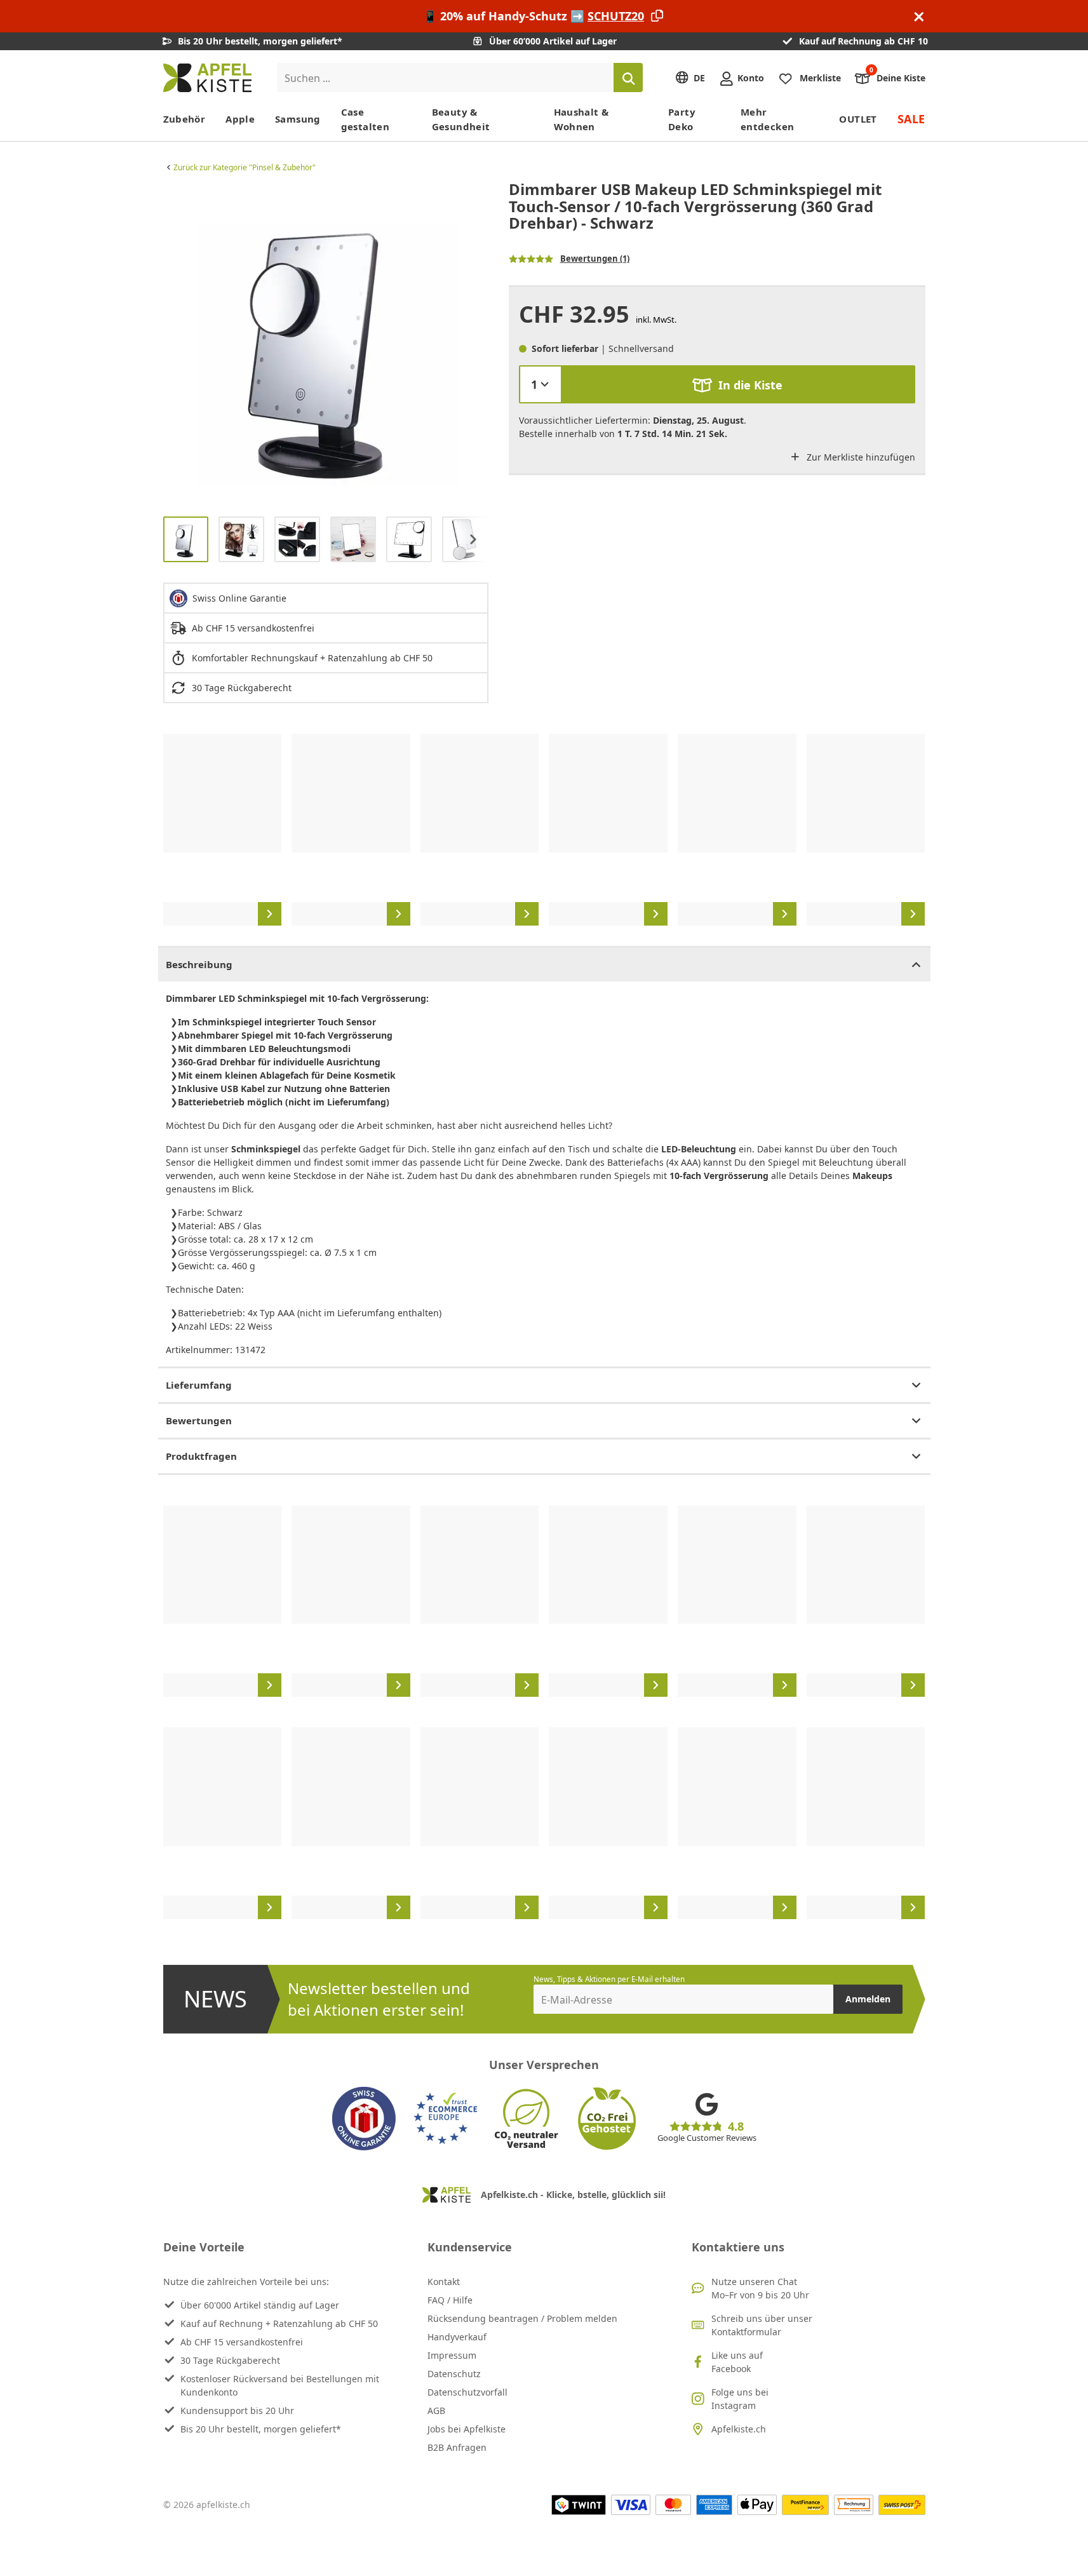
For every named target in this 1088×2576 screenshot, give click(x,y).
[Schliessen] (919, 16)
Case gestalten (365, 119)
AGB (436, 2411)
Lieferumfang (199, 1385)
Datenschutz (454, 2374)
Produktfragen (201, 1456)
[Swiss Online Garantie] (364, 2119)
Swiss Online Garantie (239, 598)
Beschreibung (199, 964)
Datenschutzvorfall (467, 2392)
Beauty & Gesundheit (461, 119)
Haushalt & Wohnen (581, 119)
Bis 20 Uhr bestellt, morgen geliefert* (261, 2429)
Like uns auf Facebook (737, 2362)
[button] (176, 344)
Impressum (452, 2355)
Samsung (298, 119)
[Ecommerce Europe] (445, 2119)
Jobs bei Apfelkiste (467, 2429)
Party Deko (682, 119)
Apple (240, 119)
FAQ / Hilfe (450, 2300)
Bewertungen (199, 1420)
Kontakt (444, 2282)
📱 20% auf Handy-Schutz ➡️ (534, 16)
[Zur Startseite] (207, 78)
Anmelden (868, 1999)
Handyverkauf (457, 2337)
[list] (326, 344)
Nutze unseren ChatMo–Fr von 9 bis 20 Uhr (760, 2288)
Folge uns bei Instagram (740, 2399)
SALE (911, 119)
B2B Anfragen (457, 2447)
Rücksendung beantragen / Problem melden (522, 2318)
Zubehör (185, 119)
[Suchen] (628, 78)
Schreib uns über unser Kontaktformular (762, 2325)
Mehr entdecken (767, 119)
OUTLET (858, 119)
